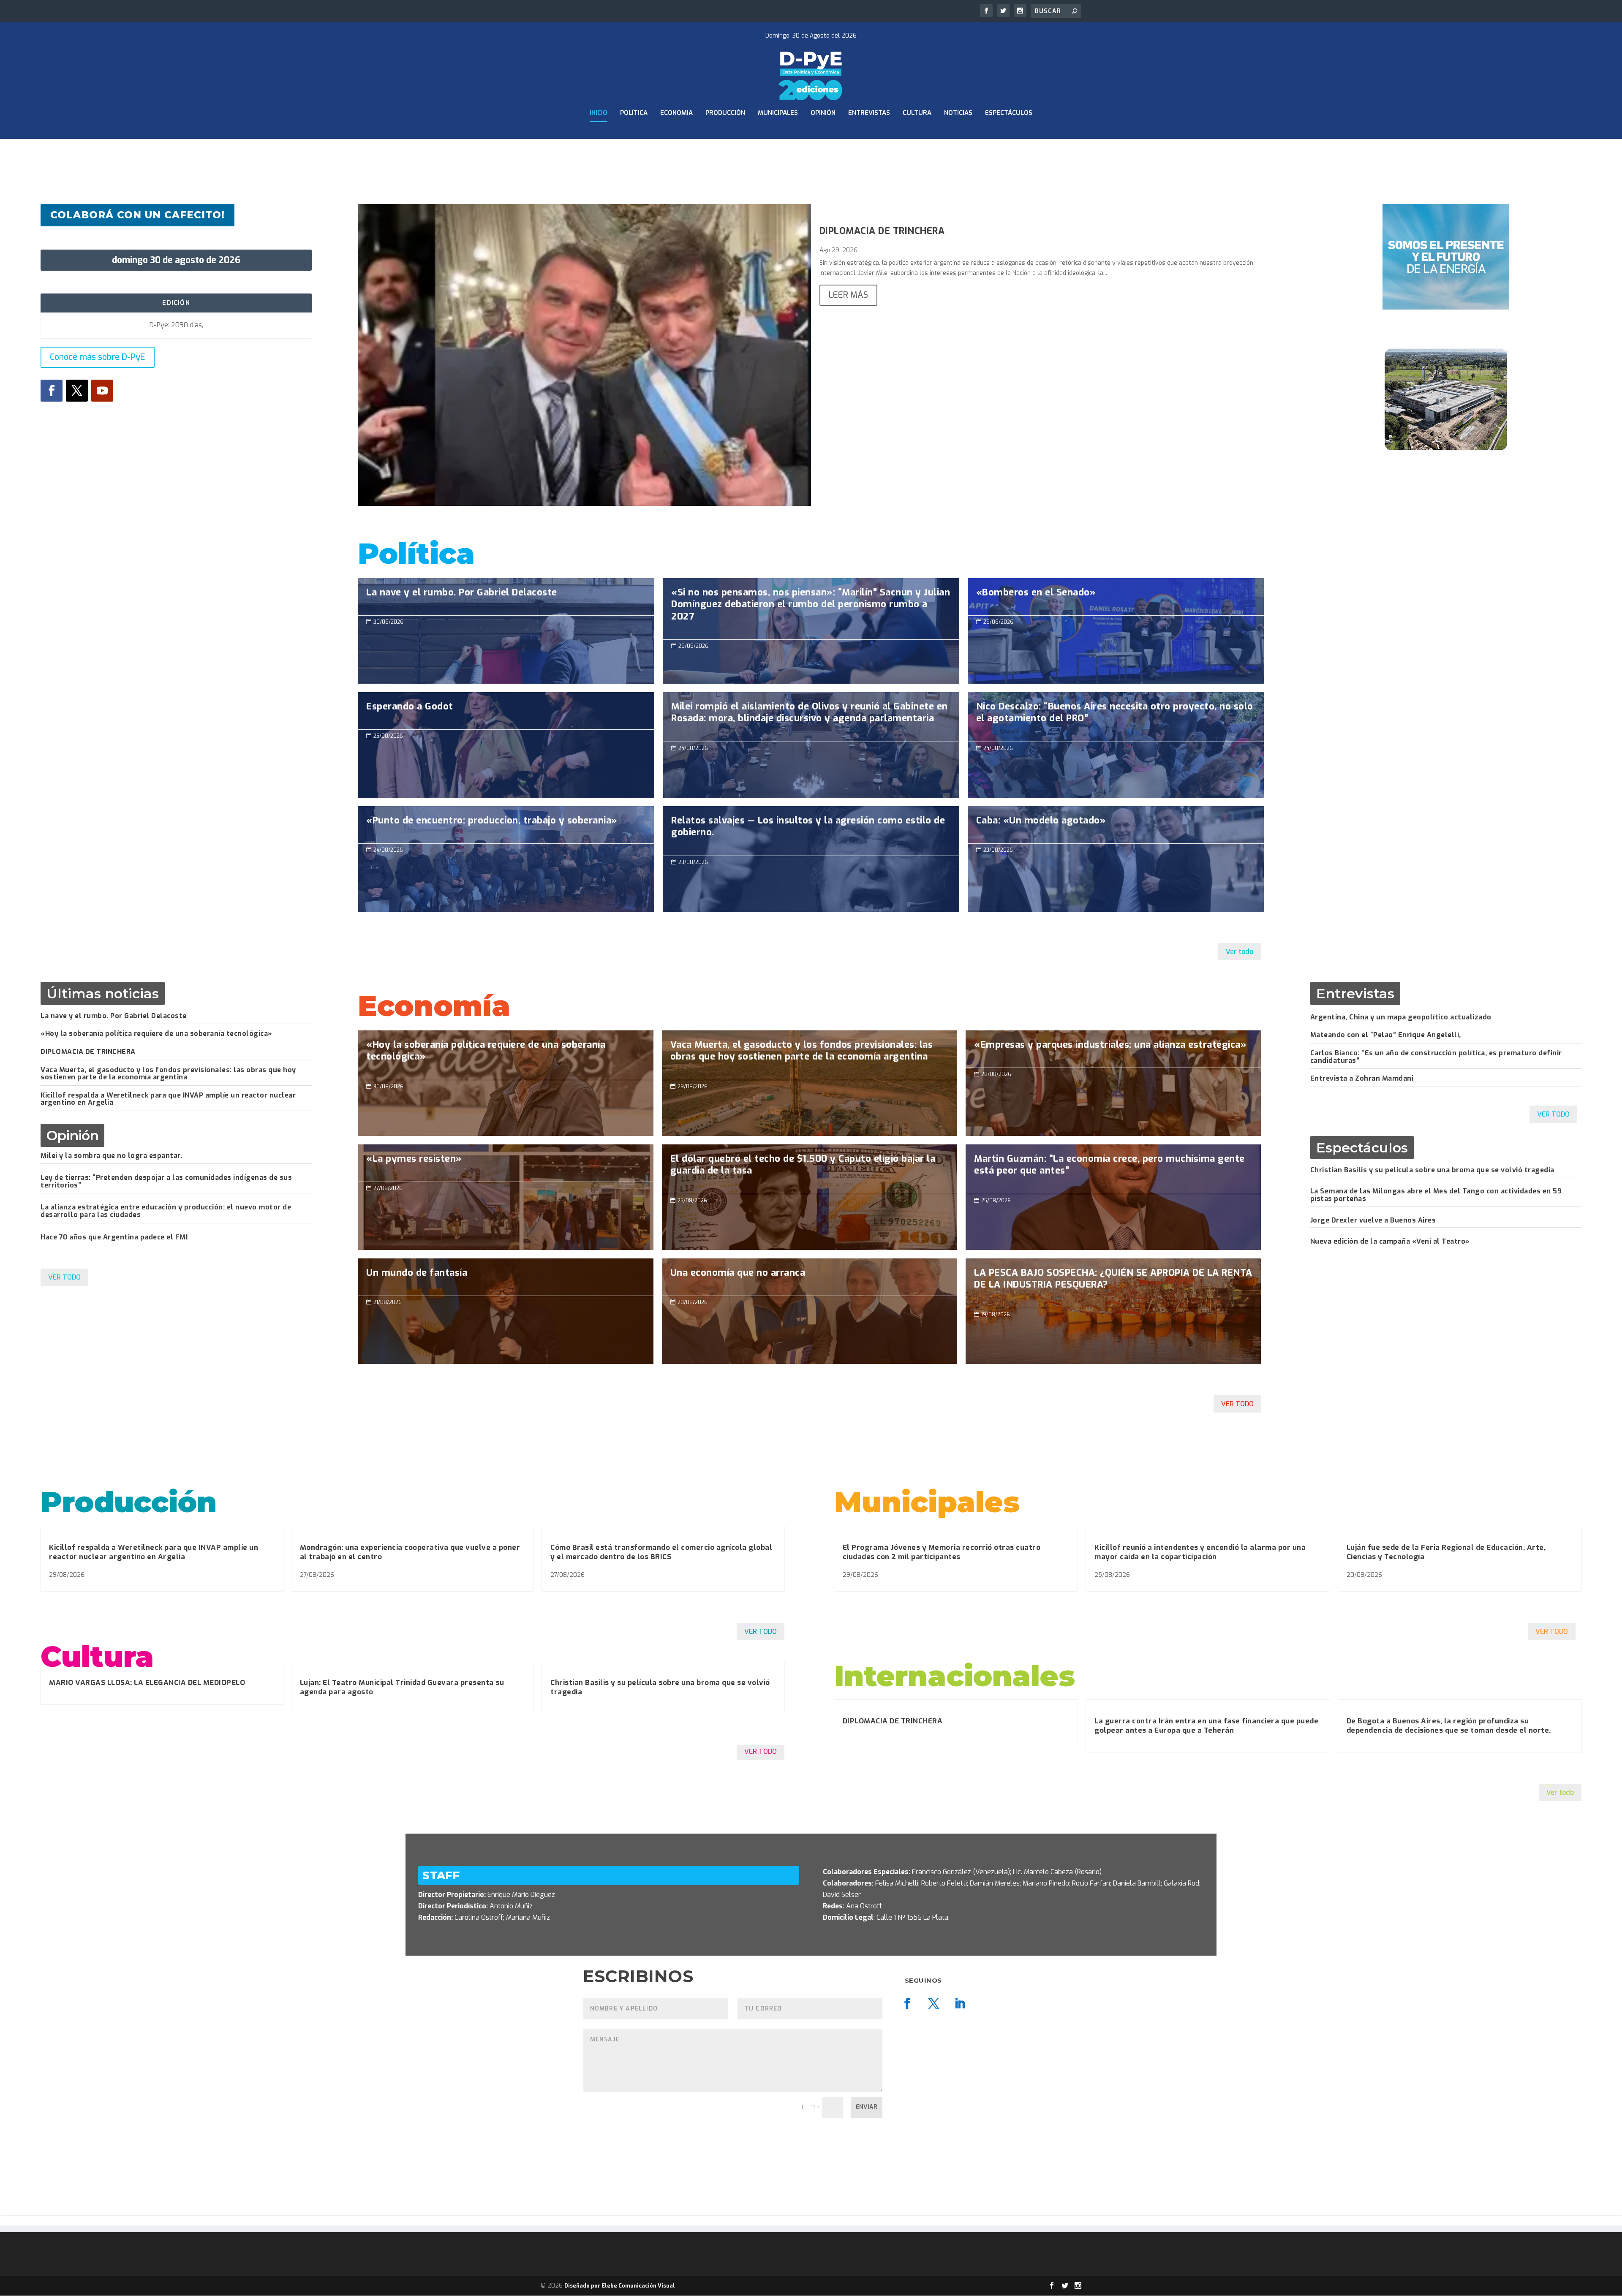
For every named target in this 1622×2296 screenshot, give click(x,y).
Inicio (599, 113)
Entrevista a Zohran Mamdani (1362, 1078)
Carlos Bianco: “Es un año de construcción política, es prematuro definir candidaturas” (1436, 1057)
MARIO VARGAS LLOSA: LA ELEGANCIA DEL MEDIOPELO (147, 1683)
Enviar (867, 2107)
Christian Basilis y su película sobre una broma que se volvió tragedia (1432, 1170)
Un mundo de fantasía (505, 1311)
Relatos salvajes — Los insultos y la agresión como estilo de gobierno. (811, 831)
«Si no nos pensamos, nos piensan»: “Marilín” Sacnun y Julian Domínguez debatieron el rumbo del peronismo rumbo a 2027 (811, 609)
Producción (725, 113)
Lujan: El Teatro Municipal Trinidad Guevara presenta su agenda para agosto (402, 1687)
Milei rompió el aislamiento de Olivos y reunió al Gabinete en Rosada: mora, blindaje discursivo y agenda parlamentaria (811, 717)
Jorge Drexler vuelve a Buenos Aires (1373, 1220)
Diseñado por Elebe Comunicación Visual (620, 2286)
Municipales (778, 113)
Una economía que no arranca (810, 1311)
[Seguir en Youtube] (102, 391)
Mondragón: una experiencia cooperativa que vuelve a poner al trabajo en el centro (410, 1552)
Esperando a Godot (506, 745)
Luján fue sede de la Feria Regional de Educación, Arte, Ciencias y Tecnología (1446, 1552)
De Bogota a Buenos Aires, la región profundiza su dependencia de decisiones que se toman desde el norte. (1449, 1726)
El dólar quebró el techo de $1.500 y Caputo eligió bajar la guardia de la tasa (810, 1169)
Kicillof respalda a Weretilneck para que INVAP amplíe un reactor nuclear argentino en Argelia (168, 1099)
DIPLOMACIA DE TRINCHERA (882, 231)
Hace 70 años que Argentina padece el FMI (114, 1237)
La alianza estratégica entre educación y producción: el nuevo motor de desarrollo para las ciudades (166, 1211)
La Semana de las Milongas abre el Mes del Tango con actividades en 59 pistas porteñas (1436, 1195)
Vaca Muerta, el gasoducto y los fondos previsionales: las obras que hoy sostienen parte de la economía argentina (168, 1074)
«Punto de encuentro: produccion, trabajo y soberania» (506, 859)
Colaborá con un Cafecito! (137, 215)
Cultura (917, 113)
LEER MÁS (848, 295)
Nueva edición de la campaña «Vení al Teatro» (1390, 1241)
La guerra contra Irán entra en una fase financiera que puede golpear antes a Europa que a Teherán (1206, 1726)
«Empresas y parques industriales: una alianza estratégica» (1113, 1083)
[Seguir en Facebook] (52, 391)
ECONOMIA (676, 113)
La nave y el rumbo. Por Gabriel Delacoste (506, 631)
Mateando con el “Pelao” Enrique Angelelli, (1386, 1035)
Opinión (823, 113)
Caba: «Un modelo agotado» (1116, 859)
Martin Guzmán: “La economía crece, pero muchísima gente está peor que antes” (1113, 1169)
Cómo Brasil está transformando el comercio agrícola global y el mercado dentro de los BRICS (661, 1552)
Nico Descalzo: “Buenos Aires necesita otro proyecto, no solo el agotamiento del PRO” (1116, 717)
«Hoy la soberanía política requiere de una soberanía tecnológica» (156, 1034)
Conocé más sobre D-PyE (98, 357)
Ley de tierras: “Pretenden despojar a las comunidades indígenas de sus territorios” (166, 1181)
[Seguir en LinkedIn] (960, 2004)
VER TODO (64, 1277)
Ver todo (1240, 952)
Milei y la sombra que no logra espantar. (111, 1156)
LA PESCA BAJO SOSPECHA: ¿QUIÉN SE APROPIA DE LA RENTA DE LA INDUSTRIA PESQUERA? (1113, 1283)
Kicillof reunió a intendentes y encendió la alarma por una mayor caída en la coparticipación (1200, 1552)
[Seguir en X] (77, 391)
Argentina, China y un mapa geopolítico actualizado (1401, 1017)
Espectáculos (1009, 113)
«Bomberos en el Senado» (1116, 631)
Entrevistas (869, 113)
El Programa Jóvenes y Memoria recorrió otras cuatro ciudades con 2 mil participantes (942, 1552)
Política (634, 113)
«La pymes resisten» (505, 1197)
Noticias (958, 113)
